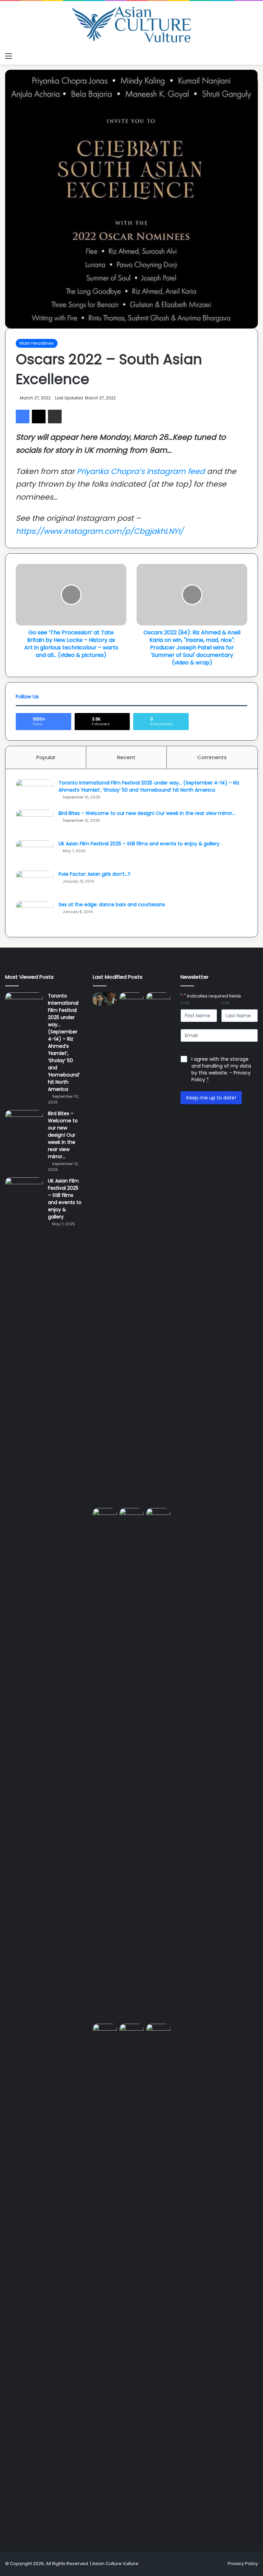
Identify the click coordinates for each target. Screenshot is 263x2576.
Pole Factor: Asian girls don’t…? (95, 874)
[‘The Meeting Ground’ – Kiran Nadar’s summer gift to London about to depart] (158, 1249)
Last (226, 1003)
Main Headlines (37, 343)
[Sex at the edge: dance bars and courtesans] (35, 914)
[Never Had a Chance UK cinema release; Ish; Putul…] (105, 1765)
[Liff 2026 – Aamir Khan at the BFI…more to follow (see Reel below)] (105, 2032)
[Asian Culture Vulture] (131, 25)
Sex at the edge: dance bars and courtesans (112, 904)
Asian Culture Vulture (115, 2564)
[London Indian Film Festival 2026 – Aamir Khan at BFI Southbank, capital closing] (158, 2280)
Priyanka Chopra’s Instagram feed (142, 471)
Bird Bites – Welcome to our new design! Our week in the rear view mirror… (147, 813)
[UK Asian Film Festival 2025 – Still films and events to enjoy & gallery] (35, 853)
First (185, 1003)
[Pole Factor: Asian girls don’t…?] (35, 883)
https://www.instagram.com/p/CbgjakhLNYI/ (99, 531)
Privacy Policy (243, 2564)
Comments (212, 757)
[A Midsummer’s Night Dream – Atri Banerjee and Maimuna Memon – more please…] (131, 2030)
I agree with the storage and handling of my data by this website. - (221, 1069)
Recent (126, 757)
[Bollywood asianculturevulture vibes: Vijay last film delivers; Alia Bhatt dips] (131, 1515)
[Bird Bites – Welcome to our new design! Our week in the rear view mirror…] (35, 823)
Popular (46, 757)
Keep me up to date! (211, 1098)
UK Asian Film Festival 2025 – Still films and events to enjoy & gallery (139, 844)
